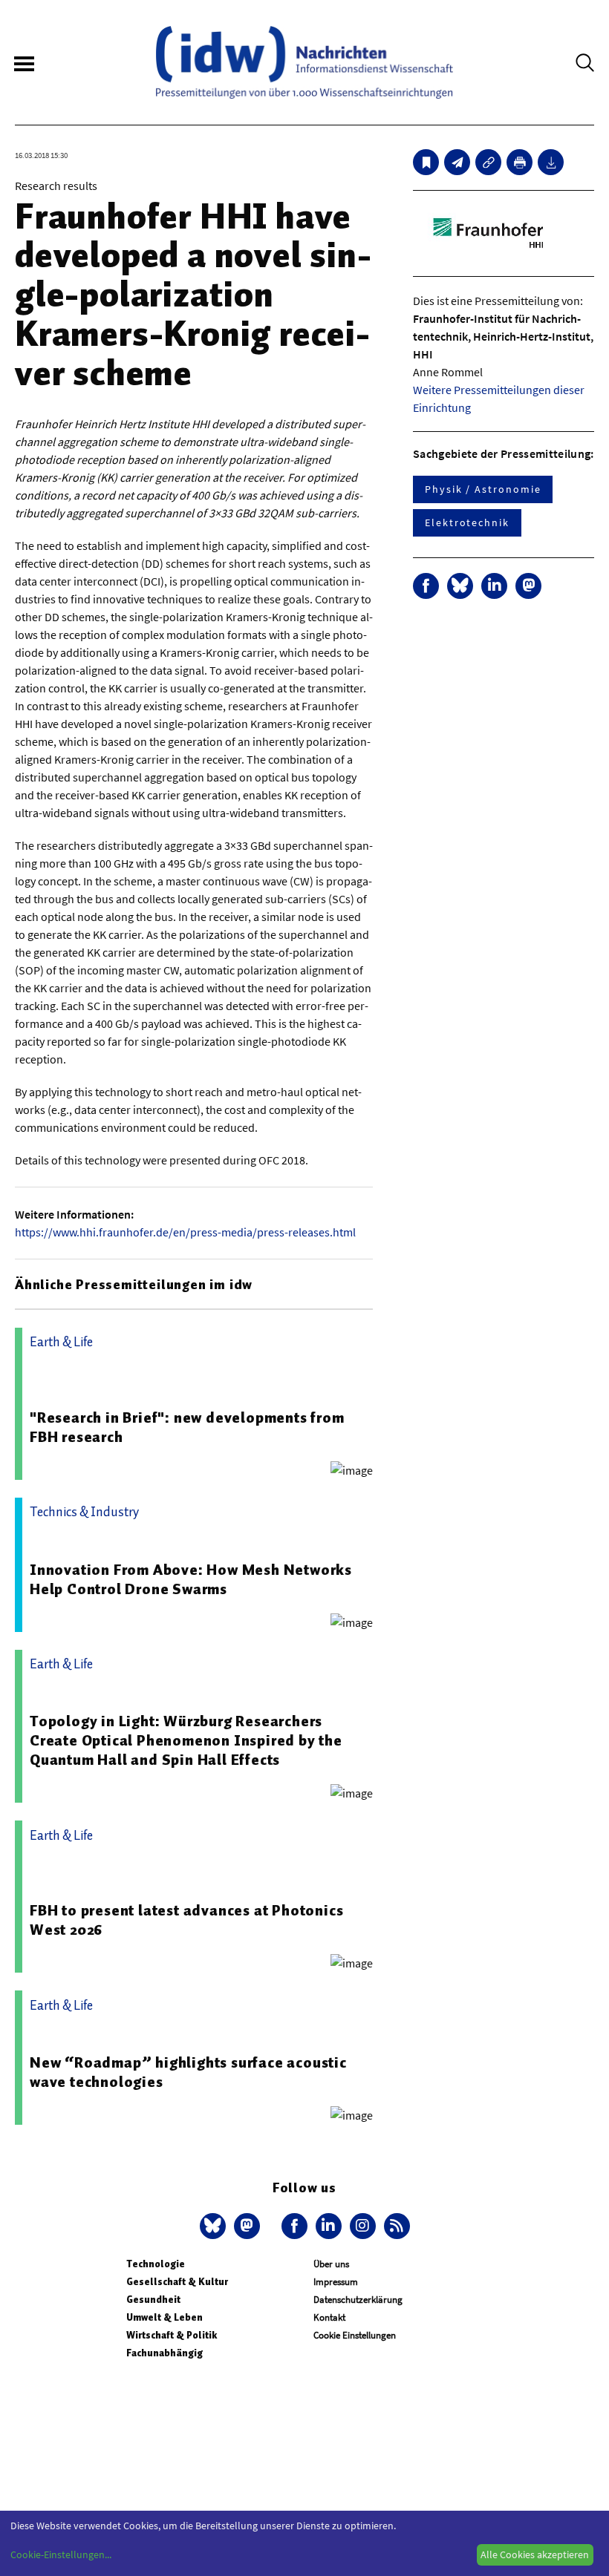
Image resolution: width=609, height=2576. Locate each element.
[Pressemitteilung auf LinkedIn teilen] (494, 586)
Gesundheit (153, 2300)
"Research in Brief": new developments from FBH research (187, 1427)
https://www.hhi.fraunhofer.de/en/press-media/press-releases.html (185, 1232)
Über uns (331, 2264)
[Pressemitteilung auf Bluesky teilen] (460, 586)
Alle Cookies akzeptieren (535, 2554)
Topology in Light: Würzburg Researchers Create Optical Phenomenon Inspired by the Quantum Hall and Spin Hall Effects (186, 1740)
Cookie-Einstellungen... (61, 2554)
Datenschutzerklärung (358, 2300)
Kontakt (329, 2317)
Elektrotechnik (467, 522)
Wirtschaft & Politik (172, 2335)
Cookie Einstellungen (355, 2335)
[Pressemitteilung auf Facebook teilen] (426, 586)
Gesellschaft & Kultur (177, 2282)
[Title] (488, 162)
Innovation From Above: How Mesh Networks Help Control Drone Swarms (191, 1579)
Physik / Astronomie (483, 489)
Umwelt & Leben (165, 2317)
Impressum (336, 2282)
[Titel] (426, 162)
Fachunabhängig (165, 2353)
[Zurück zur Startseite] (304, 62)
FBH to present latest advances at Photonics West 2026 (186, 1920)
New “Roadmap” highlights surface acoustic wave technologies (188, 2072)
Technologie (156, 2264)
